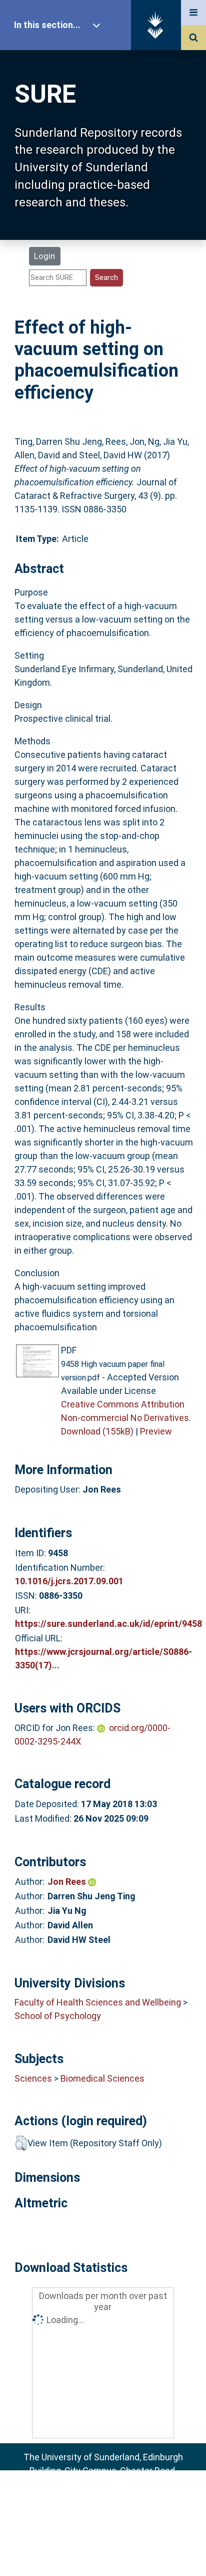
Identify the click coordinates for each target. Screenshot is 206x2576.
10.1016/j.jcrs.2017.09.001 (69, 1581)
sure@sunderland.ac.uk (116, 2498)
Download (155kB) (97, 1431)
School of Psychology (58, 2016)
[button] (21, 2143)
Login (44, 256)
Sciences (33, 2078)
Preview (156, 1431)
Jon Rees (68, 1882)
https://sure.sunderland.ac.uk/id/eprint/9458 (108, 1624)
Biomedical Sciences (102, 2078)
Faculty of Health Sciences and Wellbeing (98, 2002)
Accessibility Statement (103, 2553)
